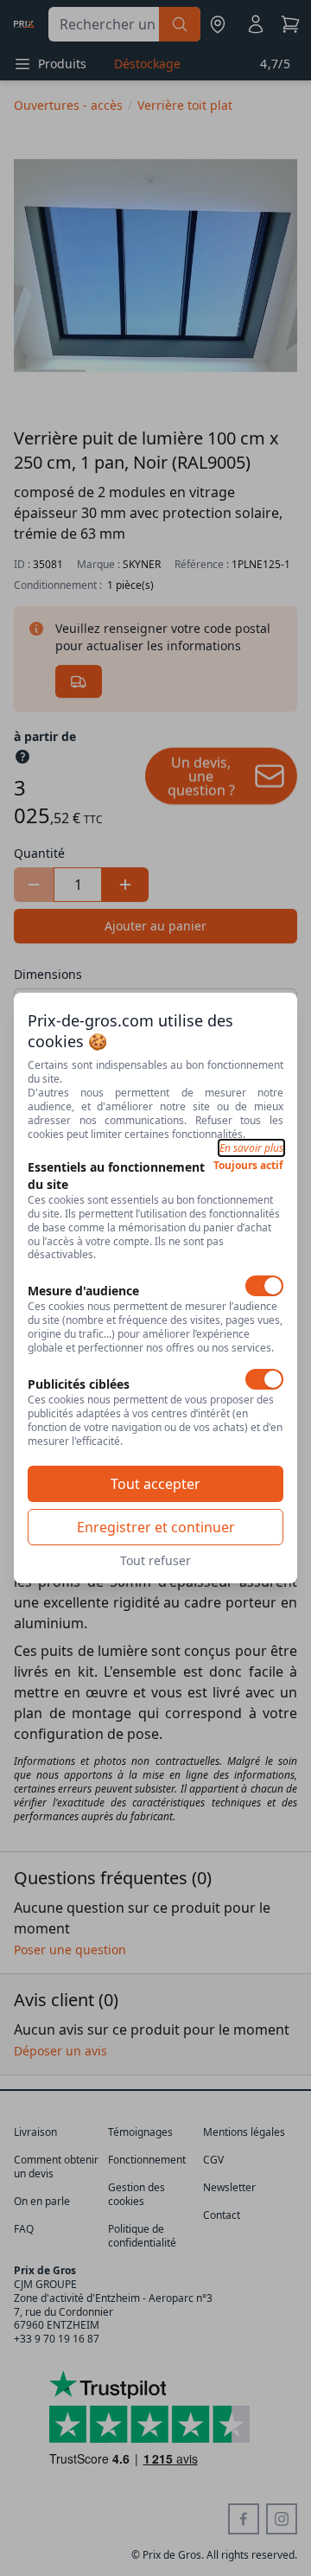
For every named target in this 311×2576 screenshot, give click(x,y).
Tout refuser (155, 1560)
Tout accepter (155, 1484)
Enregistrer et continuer (156, 1527)
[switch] (264, 1286)
